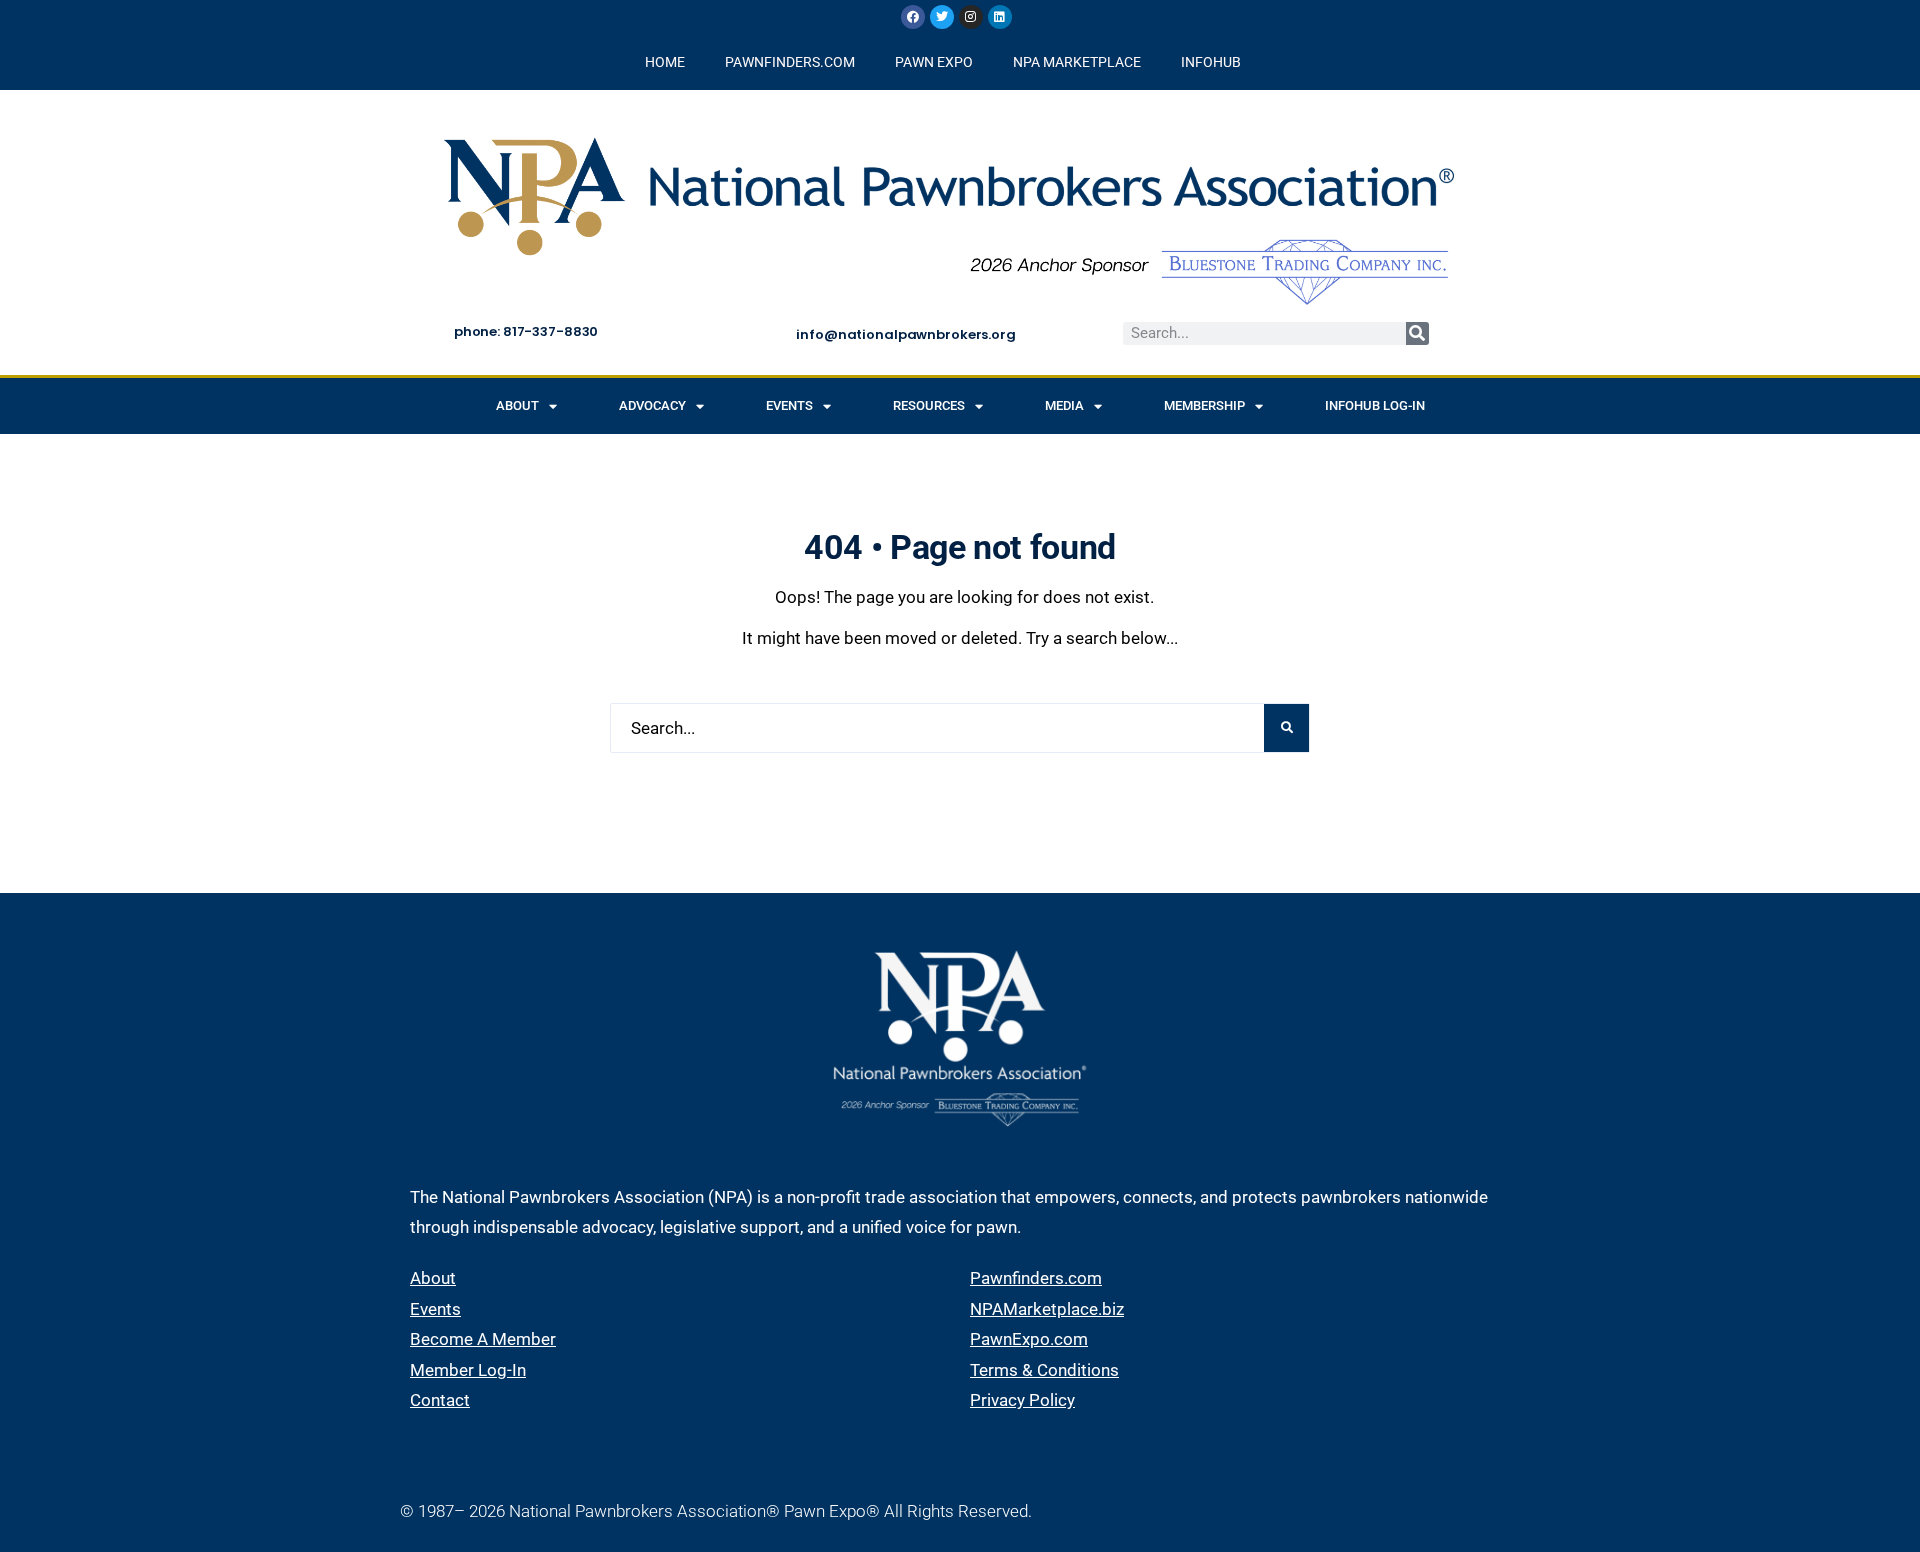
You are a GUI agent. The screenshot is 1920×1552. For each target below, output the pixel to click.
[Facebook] (913, 17)
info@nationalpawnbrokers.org (905, 334)
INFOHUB (1211, 62)
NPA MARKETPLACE (1077, 62)
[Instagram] (971, 17)
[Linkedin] (1000, 17)
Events (789, 405)
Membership (1204, 405)
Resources (929, 405)
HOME (665, 62)
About (517, 405)
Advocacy (652, 405)
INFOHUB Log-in (1375, 405)
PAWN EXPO (934, 62)
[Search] (1417, 333)
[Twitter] (942, 17)
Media (1064, 405)
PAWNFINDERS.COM (790, 62)
